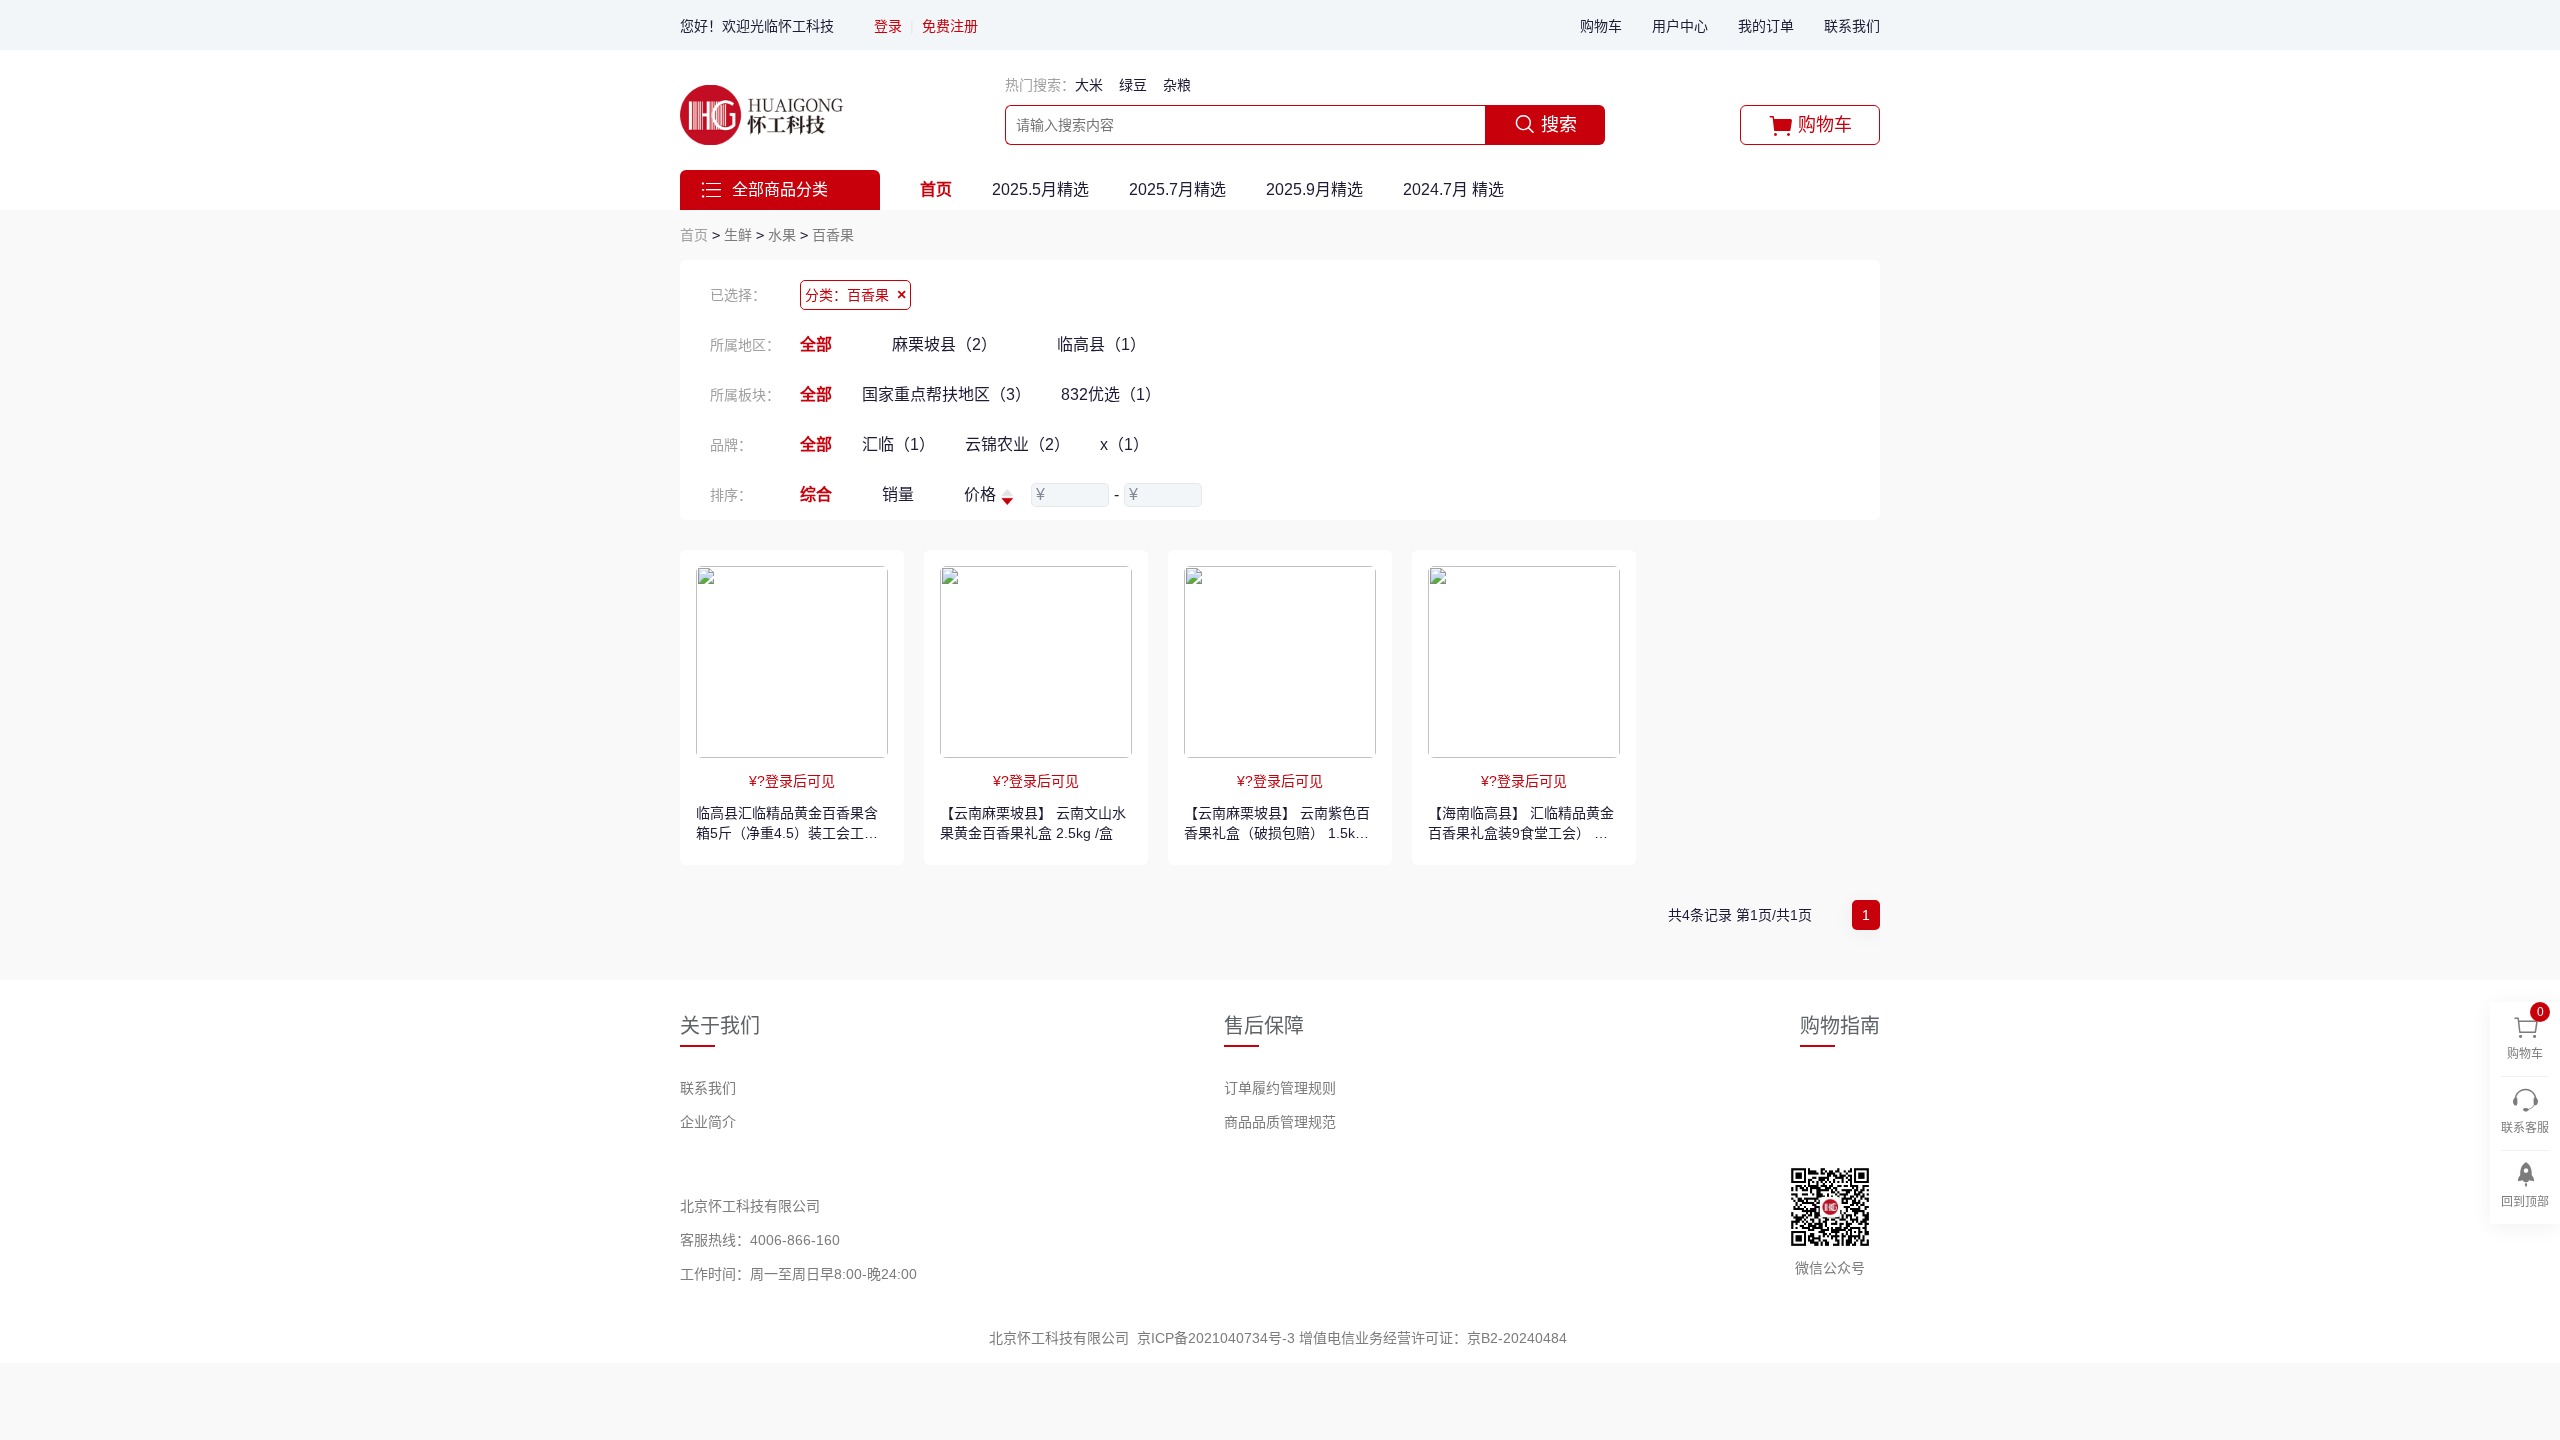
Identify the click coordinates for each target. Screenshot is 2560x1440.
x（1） (1124, 444)
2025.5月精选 (1040, 189)
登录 (888, 26)
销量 (898, 494)
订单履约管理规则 (1280, 1088)
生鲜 (738, 235)
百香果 (833, 235)
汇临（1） (898, 444)
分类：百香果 (855, 294)
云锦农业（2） (1017, 444)
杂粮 (1177, 85)
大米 (1089, 85)
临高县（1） (1101, 344)
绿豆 (1133, 85)
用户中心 (1680, 26)
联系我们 (1852, 26)
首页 (936, 189)
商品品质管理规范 (1280, 1122)
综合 (816, 494)
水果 (782, 235)
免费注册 (950, 26)
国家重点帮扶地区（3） (946, 394)
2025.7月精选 (1177, 189)
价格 (980, 494)
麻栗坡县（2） (944, 344)
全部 (816, 344)
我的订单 (1766, 26)
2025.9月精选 (1314, 189)
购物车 (1601, 26)
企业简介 (708, 1122)
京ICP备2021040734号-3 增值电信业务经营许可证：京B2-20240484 (1352, 1338)
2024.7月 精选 (1453, 189)
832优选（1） (1111, 394)
